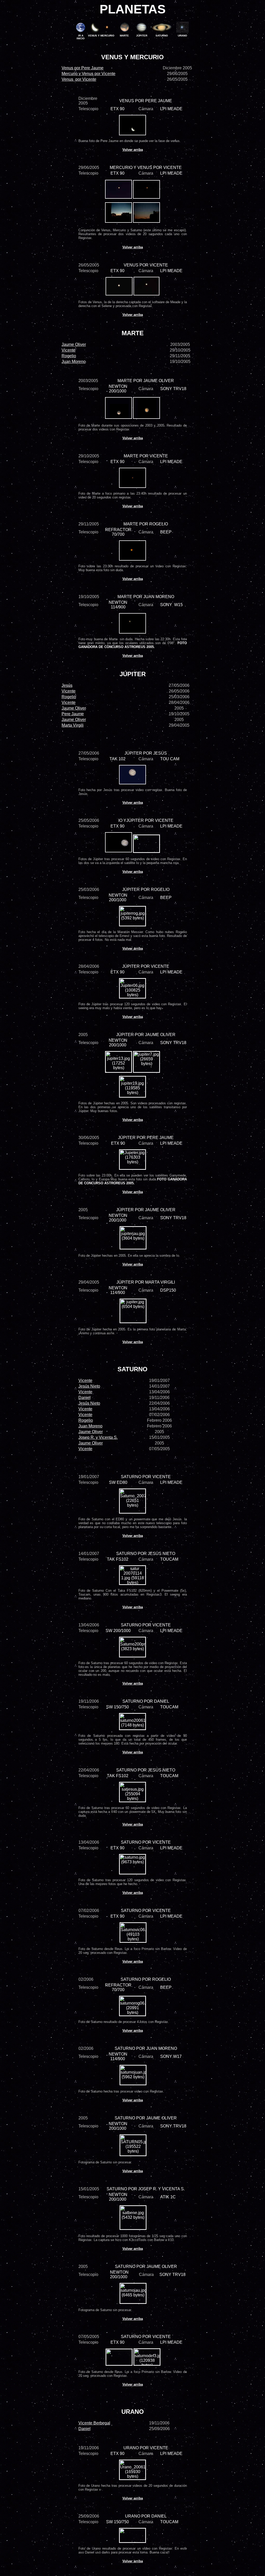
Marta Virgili (73, 725)
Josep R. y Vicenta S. (98, 1437)
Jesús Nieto (89, 1386)
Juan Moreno (90, 1426)
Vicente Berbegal (94, 2423)
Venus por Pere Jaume (83, 68)
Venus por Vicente (79, 79)
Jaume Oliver (74, 344)
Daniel (84, 1398)
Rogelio (69, 356)
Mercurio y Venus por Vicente (89, 74)
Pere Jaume (73, 714)
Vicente (69, 350)
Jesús (67, 685)
